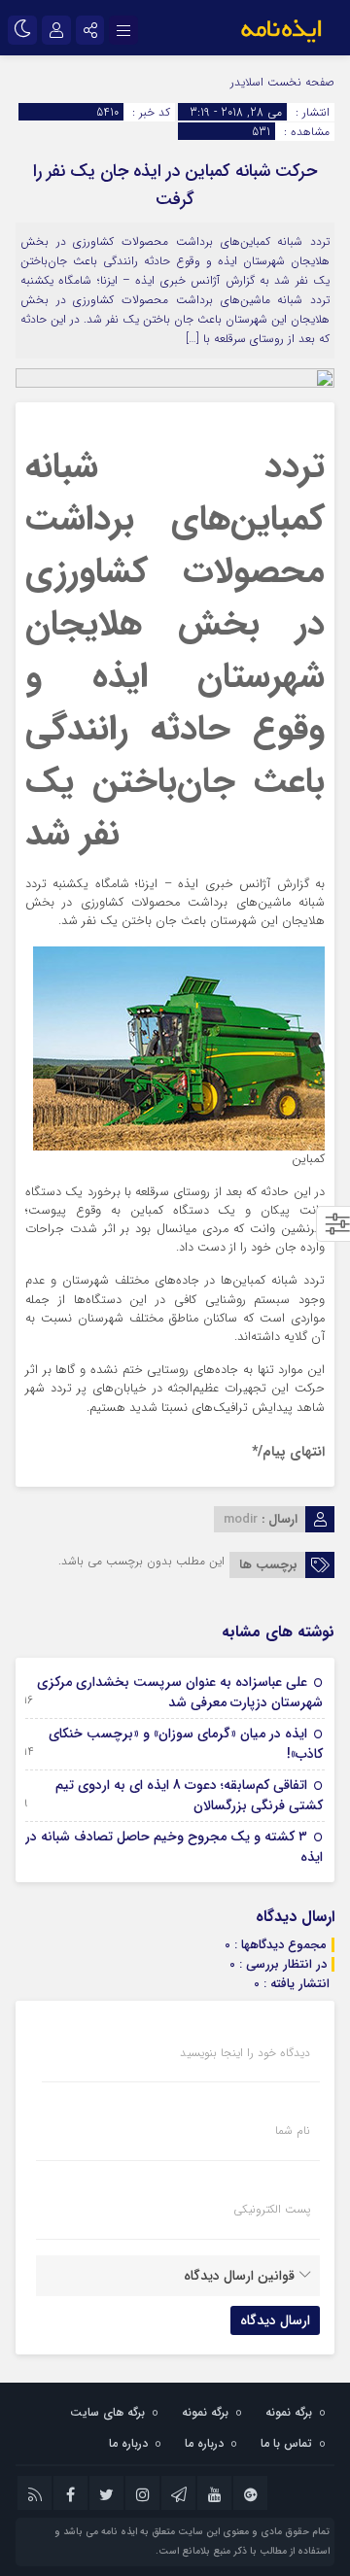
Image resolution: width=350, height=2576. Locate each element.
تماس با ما (286, 2443)
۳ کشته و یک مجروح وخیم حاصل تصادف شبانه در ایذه (174, 1847)
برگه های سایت (107, 2412)
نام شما (293, 2131)
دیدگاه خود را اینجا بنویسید (245, 2053)
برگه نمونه (289, 2412)
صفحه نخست (299, 82)
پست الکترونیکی (272, 2210)
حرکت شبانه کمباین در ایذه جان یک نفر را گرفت (175, 185)
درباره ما (204, 2443)
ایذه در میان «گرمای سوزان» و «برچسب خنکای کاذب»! (186, 1744)
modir (241, 1519)
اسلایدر (247, 82)
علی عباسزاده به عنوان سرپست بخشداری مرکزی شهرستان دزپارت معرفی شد (180, 1692)
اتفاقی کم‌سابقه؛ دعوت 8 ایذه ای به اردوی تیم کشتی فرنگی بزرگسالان (189, 1795)
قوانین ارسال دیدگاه (239, 2276)
